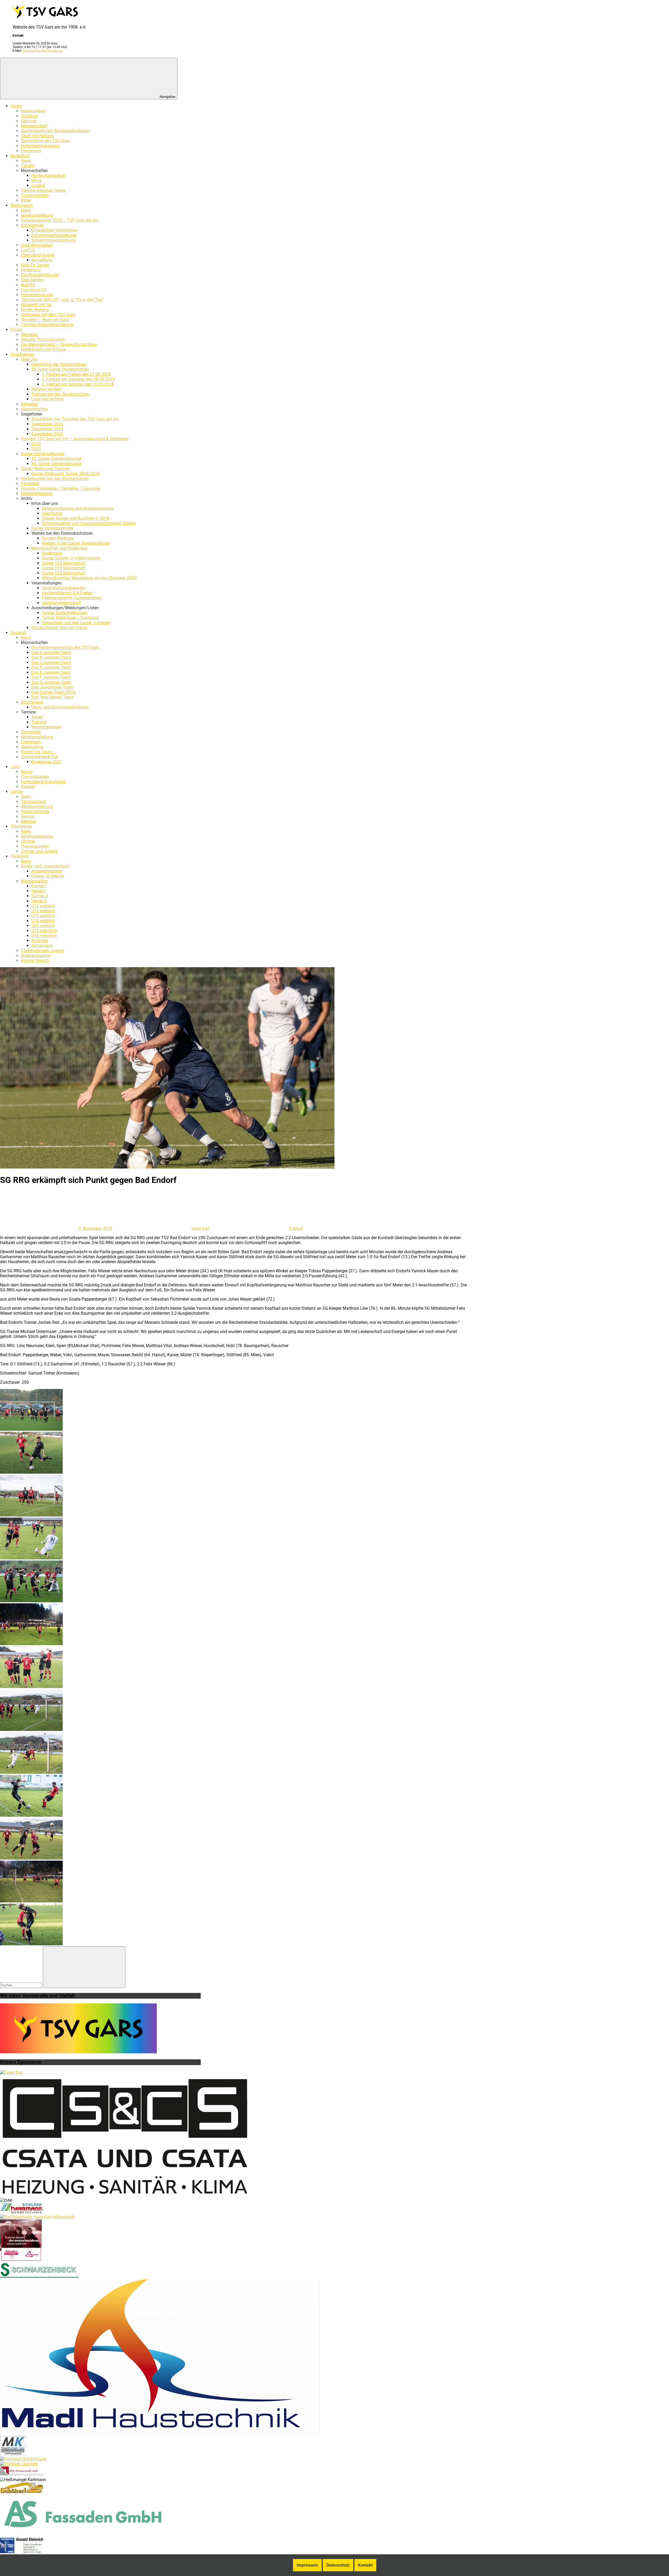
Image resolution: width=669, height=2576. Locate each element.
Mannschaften (34, 409)
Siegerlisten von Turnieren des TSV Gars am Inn (75, 419)
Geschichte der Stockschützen (59, 364)
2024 (36, 444)
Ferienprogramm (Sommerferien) (72, 598)
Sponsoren (31, 732)
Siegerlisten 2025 (47, 424)
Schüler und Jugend (39, 851)
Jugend (38, 186)
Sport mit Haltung (37, 136)
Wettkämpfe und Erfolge (43, 349)
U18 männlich (44, 936)
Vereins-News (33, 111)
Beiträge (28, 821)
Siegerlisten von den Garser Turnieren (76, 623)
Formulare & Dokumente (43, 782)
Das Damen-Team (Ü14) (54, 692)
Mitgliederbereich (37, 494)
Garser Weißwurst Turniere (45, 469)
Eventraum (31, 151)
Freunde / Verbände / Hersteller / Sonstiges (61, 489)
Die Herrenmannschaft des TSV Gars (65, 648)
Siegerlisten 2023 (47, 434)
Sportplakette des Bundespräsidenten (55, 131)
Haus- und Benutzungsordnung (60, 707)
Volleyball (19, 856)
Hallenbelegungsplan (40, 146)
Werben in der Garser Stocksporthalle (76, 543)
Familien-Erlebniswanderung (47, 325)
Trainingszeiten (35, 195)
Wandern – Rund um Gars (45, 320)
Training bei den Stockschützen (60, 394)
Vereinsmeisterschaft (61, 603)
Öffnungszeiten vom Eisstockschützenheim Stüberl (89, 523)
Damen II (40, 896)
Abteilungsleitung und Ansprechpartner (78, 508)
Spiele (37, 717)
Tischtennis (21, 826)
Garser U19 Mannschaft (64, 568)
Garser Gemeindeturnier (43, 454)
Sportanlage (32, 702)
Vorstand (29, 116)
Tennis (17, 792)
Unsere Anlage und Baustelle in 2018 (76, 518)
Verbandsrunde (35, 811)
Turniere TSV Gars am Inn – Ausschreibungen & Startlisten (75, 439)
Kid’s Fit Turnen (35, 265)
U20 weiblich (43, 926)
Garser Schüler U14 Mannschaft (71, 558)
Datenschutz (338, 2565)
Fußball (296, 1229)
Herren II (39, 901)
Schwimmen (32, 225)
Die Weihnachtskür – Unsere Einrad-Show (59, 344)
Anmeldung (42, 260)
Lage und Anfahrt (47, 399)
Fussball (18, 633)
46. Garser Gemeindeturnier (56, 464)
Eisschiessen (22, 354)
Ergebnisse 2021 (47, 762)
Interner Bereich (35, 961)
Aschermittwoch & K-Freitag (67, 593)
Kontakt (28, 787)
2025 (36, 449)
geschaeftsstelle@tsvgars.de (43, 51)
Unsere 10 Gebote (48, 876)
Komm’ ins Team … (38, 752)
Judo (15, 767)
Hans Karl (201, 1229)
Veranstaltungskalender (64, 588)
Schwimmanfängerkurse (54, 235)
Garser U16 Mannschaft (64, 563)
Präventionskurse (37, 295)
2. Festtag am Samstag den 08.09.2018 (78, 379)
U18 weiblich (43, 921)
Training (39, 722)
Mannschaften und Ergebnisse (59, 548)
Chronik (28, 841)
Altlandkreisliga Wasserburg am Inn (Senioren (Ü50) (89, 578)
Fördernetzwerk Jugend (42, 951)
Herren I (38, 891)
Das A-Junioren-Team (51, 652)
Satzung (29, 121)
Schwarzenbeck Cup (40, 757)
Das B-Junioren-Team (51, 657)
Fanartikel (30, 484)
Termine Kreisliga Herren (43, 190)
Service (28, 816)
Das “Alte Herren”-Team (53, 697)
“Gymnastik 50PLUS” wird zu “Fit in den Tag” (62, 300)
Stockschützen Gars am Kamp (59, 628)
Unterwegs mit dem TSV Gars (48, 315)
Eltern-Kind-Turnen (38, 255)
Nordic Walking (35, 310)
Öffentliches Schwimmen (55, 230)
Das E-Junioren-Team (51, 672)
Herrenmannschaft (49, 176)
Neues (27, 772)
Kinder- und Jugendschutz (45, 866)
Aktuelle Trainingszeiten (43, 340)
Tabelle (28, 166)
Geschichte (52, 513)
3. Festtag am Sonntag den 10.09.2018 (78, 384)
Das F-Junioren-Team (51, 677)
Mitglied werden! (47, 389)
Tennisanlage (33, 802)
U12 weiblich (43, 906)
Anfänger (40, 941)
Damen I (39, 886)
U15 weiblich (43, 916)
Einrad (16, 330)
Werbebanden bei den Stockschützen (55, 479)
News (26, 161)
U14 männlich (44, 931)
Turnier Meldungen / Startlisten (70, 618)
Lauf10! (28, 250)
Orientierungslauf (37, 245)
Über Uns (29, 359)
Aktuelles (29, 335)
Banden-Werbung (58, 538)
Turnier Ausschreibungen (65, 613)
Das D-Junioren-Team (51, 667)
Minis (36, 181)
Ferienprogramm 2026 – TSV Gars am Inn (60, 220)
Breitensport (22, 205)
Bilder (26, 200)
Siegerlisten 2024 (47, 429)
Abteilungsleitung (37, 215)
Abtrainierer (42, 946)
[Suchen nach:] (21, 1985)
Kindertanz (31, 270)
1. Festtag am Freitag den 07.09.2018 (76, 374)
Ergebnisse (52, 553)
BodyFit (28, 285)
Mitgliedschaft (34, 126)
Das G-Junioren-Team (51, 682)
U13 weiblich (43, 911)
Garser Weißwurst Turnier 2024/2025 (65, 474)
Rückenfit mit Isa (36, 305)
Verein (16, 106)
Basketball (20, 156)
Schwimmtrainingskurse (54, 240)
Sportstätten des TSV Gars (45, 141)
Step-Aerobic (33, 280)
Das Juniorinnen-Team (52, 687)
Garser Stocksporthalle (52, 528)
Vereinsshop (32, 747)
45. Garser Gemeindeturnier (56, 459)
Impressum (307, 2565)
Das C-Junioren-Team (51, 662)
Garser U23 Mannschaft (64, 573)
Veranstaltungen (47, 727)
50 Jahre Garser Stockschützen (60, 369)
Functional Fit (34, 290)
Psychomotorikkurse (40, 275)
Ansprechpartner (47, 871)
